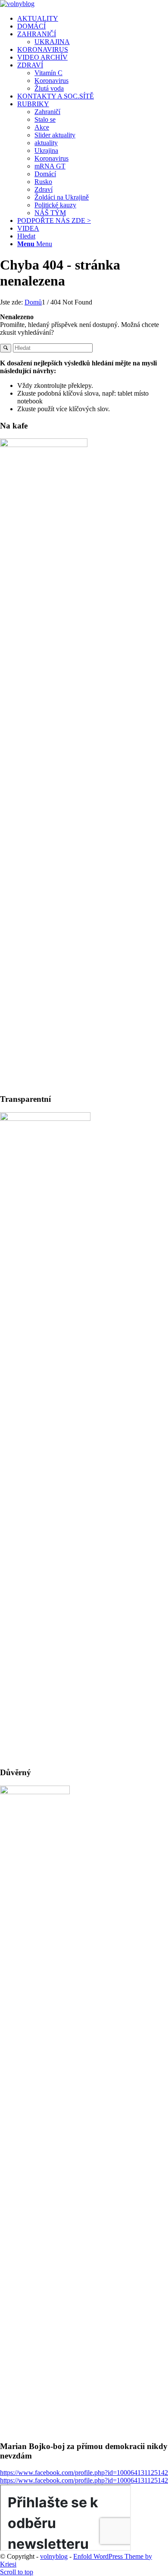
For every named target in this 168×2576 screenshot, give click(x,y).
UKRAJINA (52, 42)
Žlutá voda (49, 88)
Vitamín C (48, 73)
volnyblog (54, 2556)
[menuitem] (93, 19)
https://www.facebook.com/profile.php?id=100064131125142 (84, 2473)
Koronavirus (51, 81)
